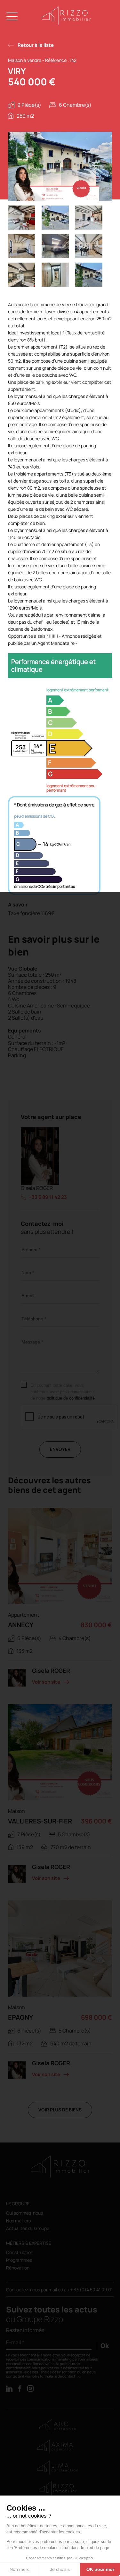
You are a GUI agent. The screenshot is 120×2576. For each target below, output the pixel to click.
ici (79, 2376)
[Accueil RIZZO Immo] (66, 23)
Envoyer (60, 1449)
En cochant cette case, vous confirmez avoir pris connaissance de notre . (63, 1392)
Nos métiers (18, 2221)
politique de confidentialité (71, 1398)
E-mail (28, 1296)
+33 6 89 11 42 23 (48, 1197)
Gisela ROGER (37, 1188)
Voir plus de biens (60, 2110)
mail (53, 2290)
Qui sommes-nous (24, 2213)
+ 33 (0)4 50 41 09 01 (91, 2290)
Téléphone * (34, 1319)
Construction (20, 2253)
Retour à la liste (36, 45)
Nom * (28, 1273)
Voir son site (46, 1682)
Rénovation (18, 2268)
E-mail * (15, 2342)
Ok (105, 2346)
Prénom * (31, 1250)
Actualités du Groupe (28, 2229)
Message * (32, 1342)
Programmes (19, 2260)
